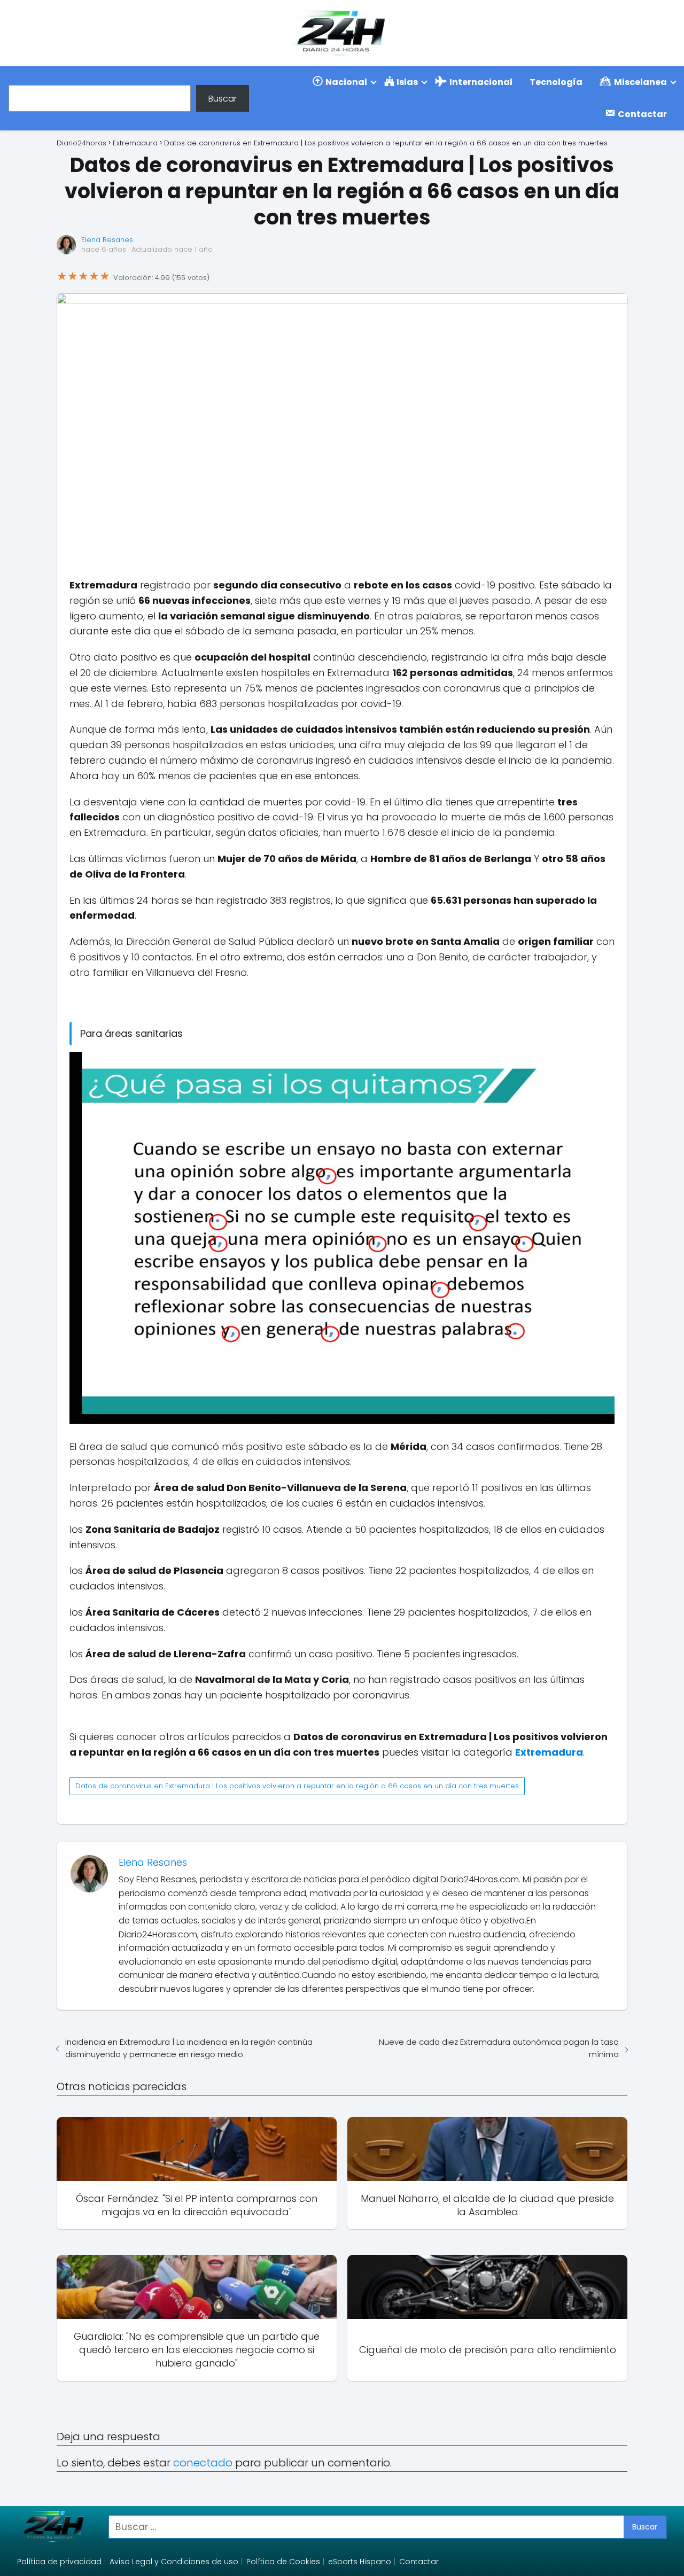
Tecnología (556, 82)
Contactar (419, 2562)
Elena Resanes (107, 240)
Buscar (223, 98)
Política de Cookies (283, 2562)
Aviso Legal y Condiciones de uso (174, 2562)
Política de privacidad (59, 2562)
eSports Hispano (360, 2562)
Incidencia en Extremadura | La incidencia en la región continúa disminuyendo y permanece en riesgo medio (189, 2048)
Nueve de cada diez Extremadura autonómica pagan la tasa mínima (499, 2048)
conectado (203, 2463)
